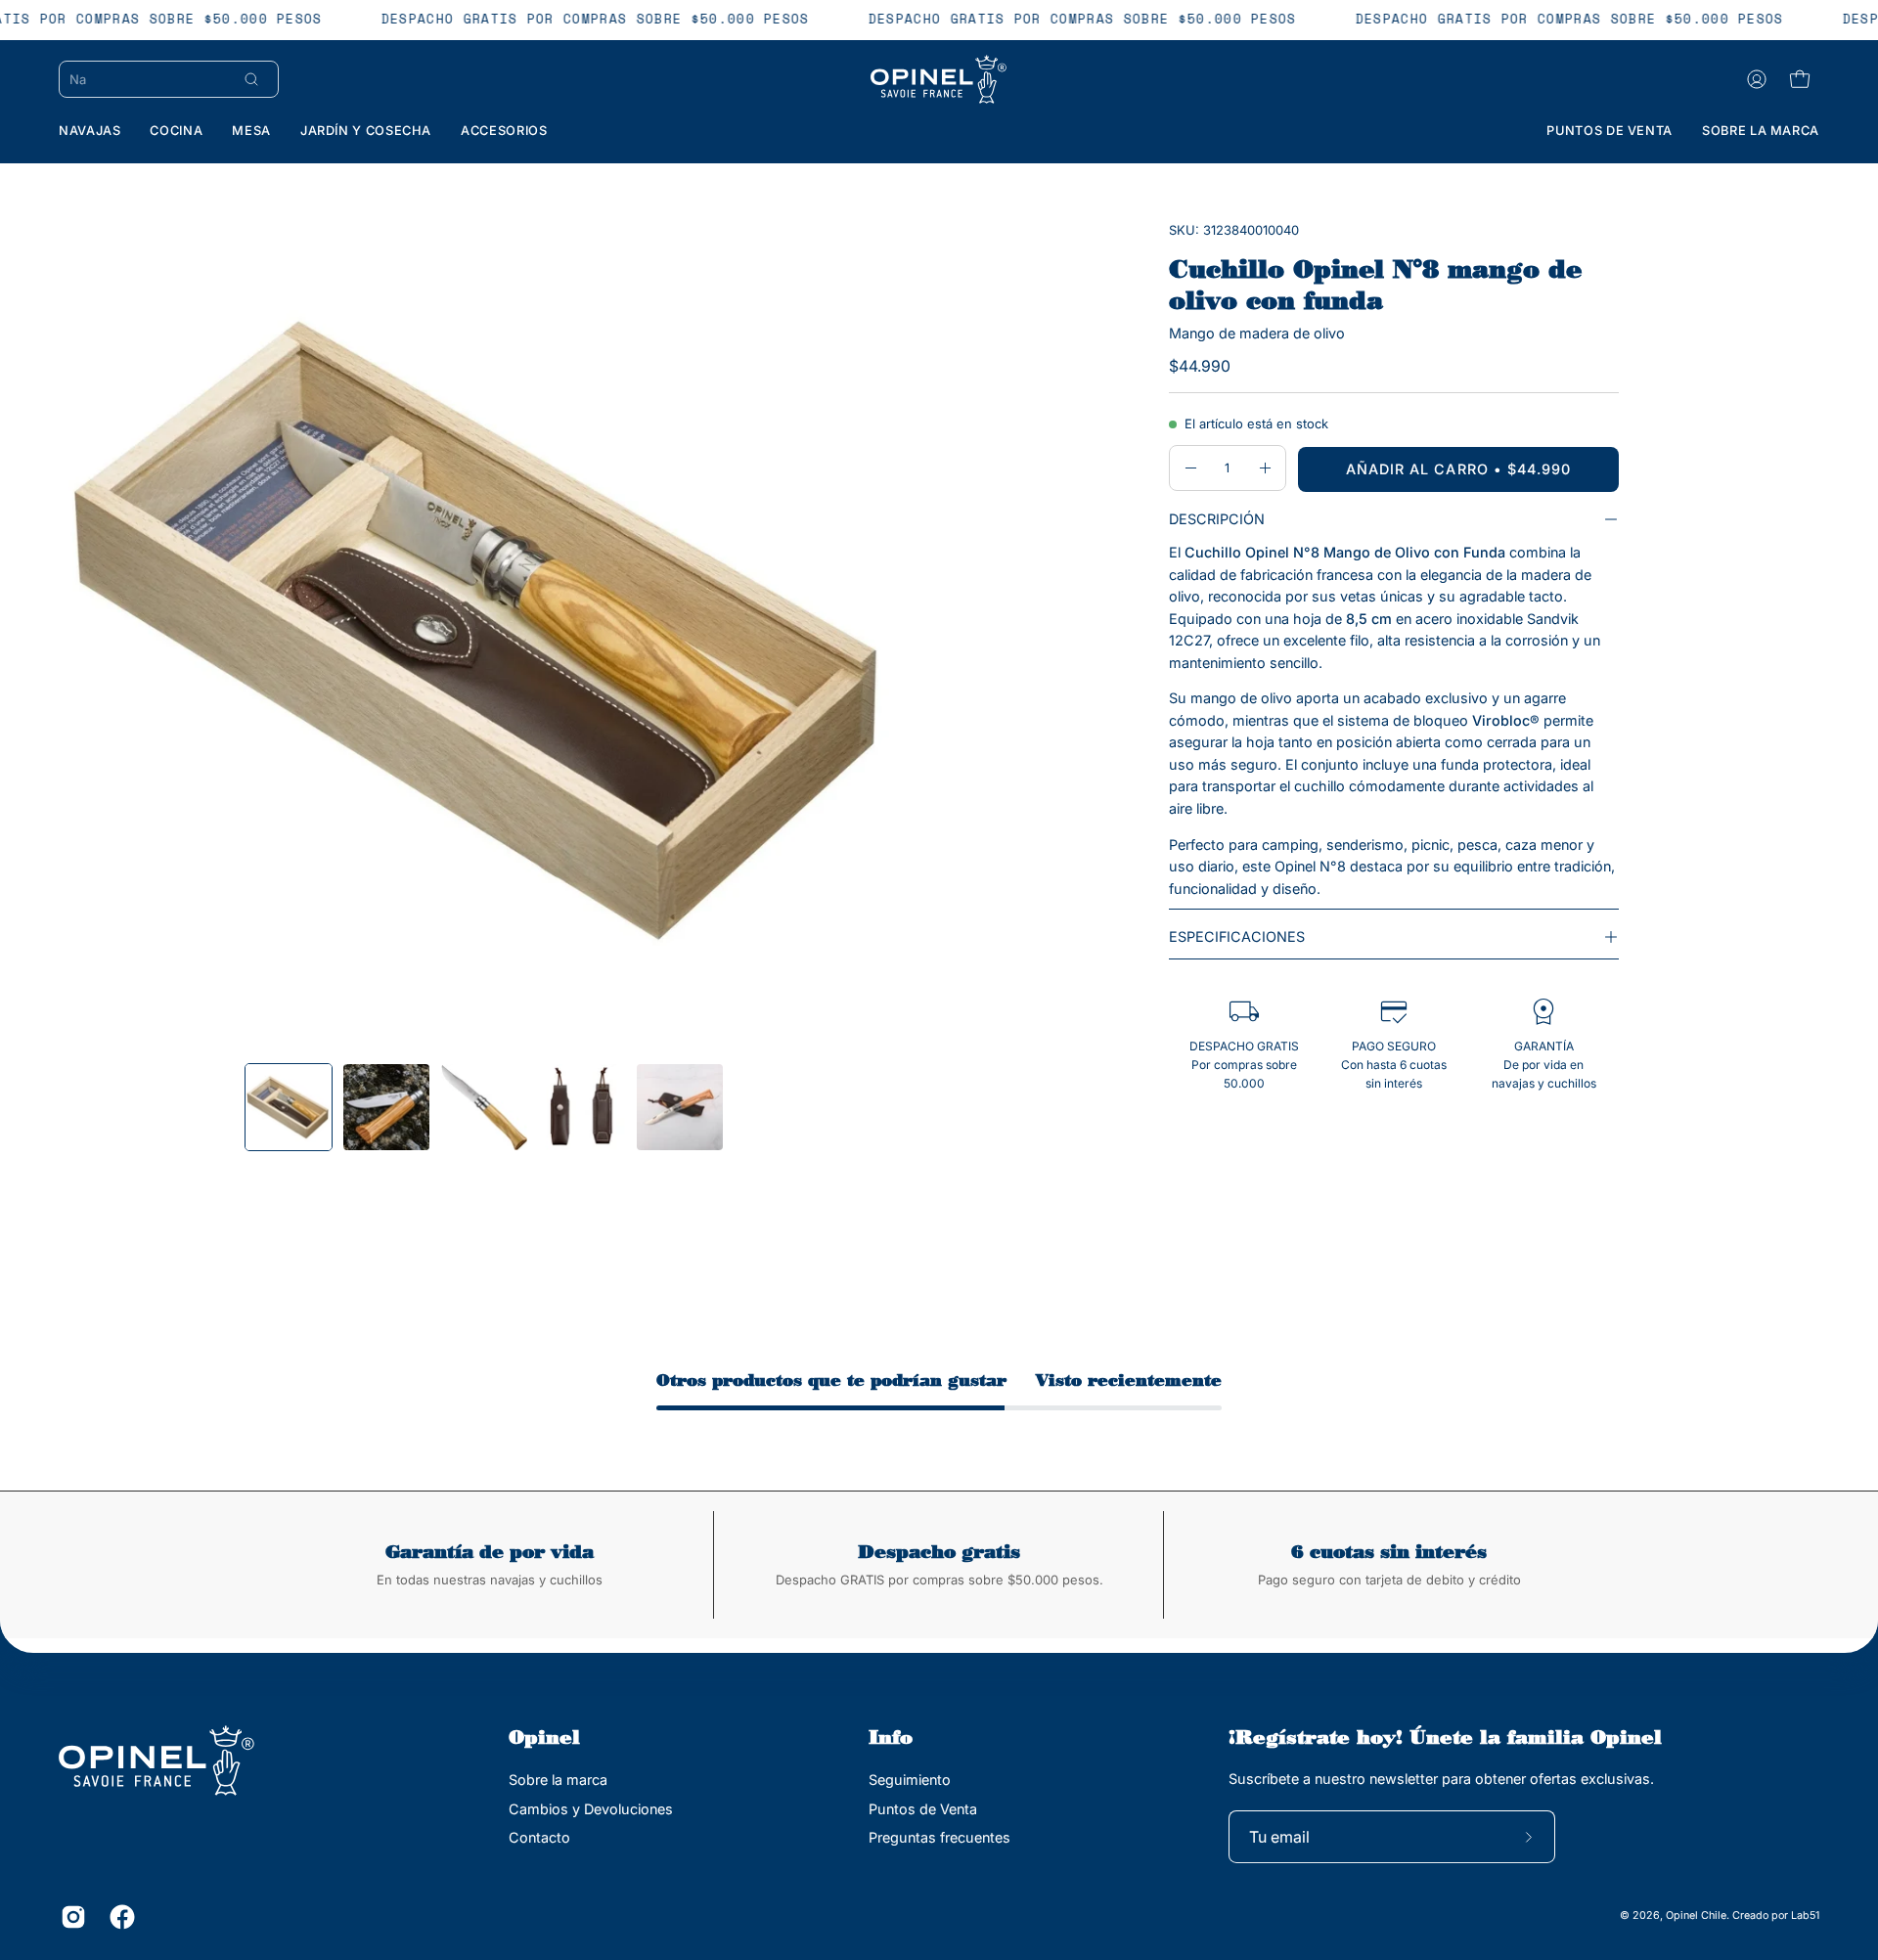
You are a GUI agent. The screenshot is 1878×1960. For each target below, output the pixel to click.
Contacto (539, 1837)
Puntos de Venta (923, 1808)
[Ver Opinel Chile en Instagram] (70, 1917)
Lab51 (1805, 1916)
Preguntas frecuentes (939, 1837)
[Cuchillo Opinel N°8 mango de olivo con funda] (289, 1107)
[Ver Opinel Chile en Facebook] (119, 1917)
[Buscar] (251, 79)
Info (891, 1737)
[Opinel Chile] (939, 79)
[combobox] (148, 79)
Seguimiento (910, 1780)
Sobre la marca (558, 1780)
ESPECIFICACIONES (1237, 936)
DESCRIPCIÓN (1217, 519)
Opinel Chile (1696, 1916)
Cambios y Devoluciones (591, 1808)
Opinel (544, 1737)
